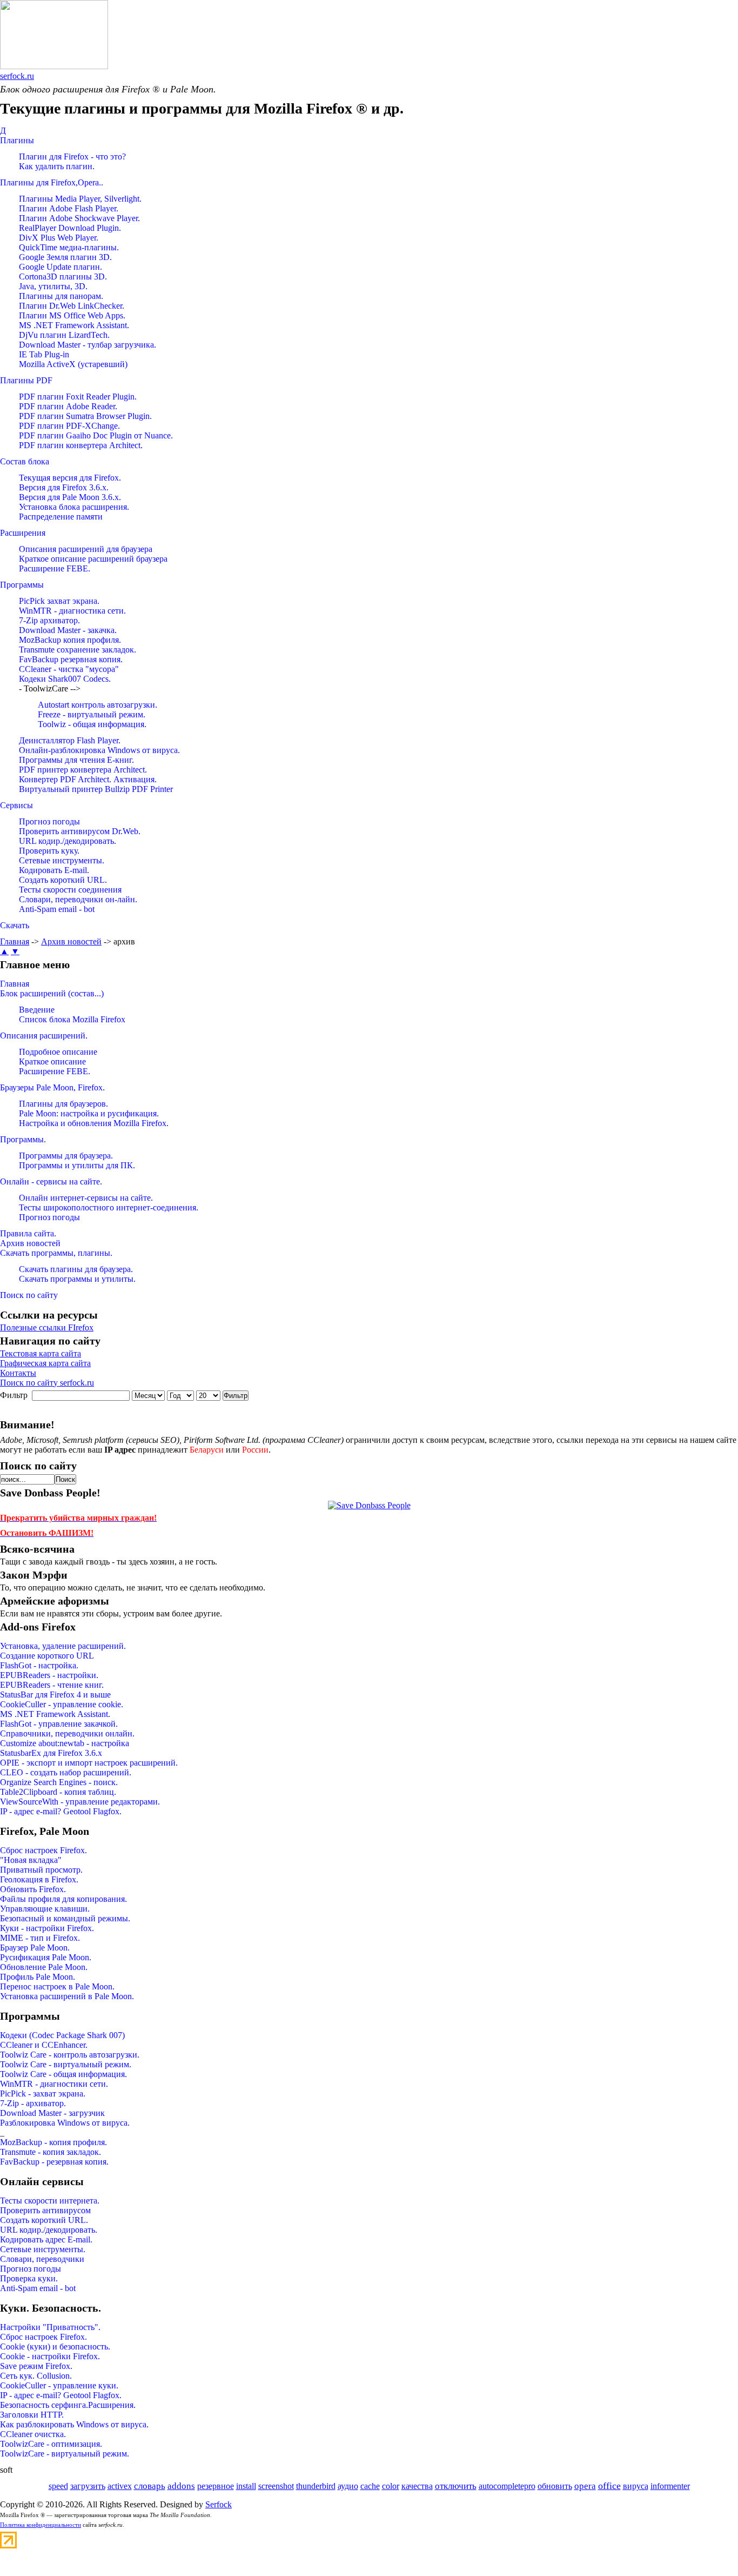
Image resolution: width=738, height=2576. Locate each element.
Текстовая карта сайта (41, 1353)
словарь (150, 2486)
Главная (15, 941)
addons (181, 2486)
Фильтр (236, 1396)
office (609, 2486)
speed (58, 2486)
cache (370, 2486)
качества (417, 2486)
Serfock (219, 2504)
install (246, 2486)
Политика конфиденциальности (41, 2525)
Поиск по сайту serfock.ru (47, 1383)
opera (585, 2486)
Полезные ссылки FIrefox (47, 1327)
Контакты (18, 1373)
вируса (636, 2486)
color (391, 2486)
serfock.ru (17, 76)
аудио (348, 2486)
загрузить (88, 2486)
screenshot (276, 2486)
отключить (456, 2486)
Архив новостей (71, 941)
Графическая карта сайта (45, 1363)
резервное (216, 2486)
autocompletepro (507, 2486)
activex (120, 2486)
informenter (670, 2486)
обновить (555, 2486)
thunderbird (316, 2486)
